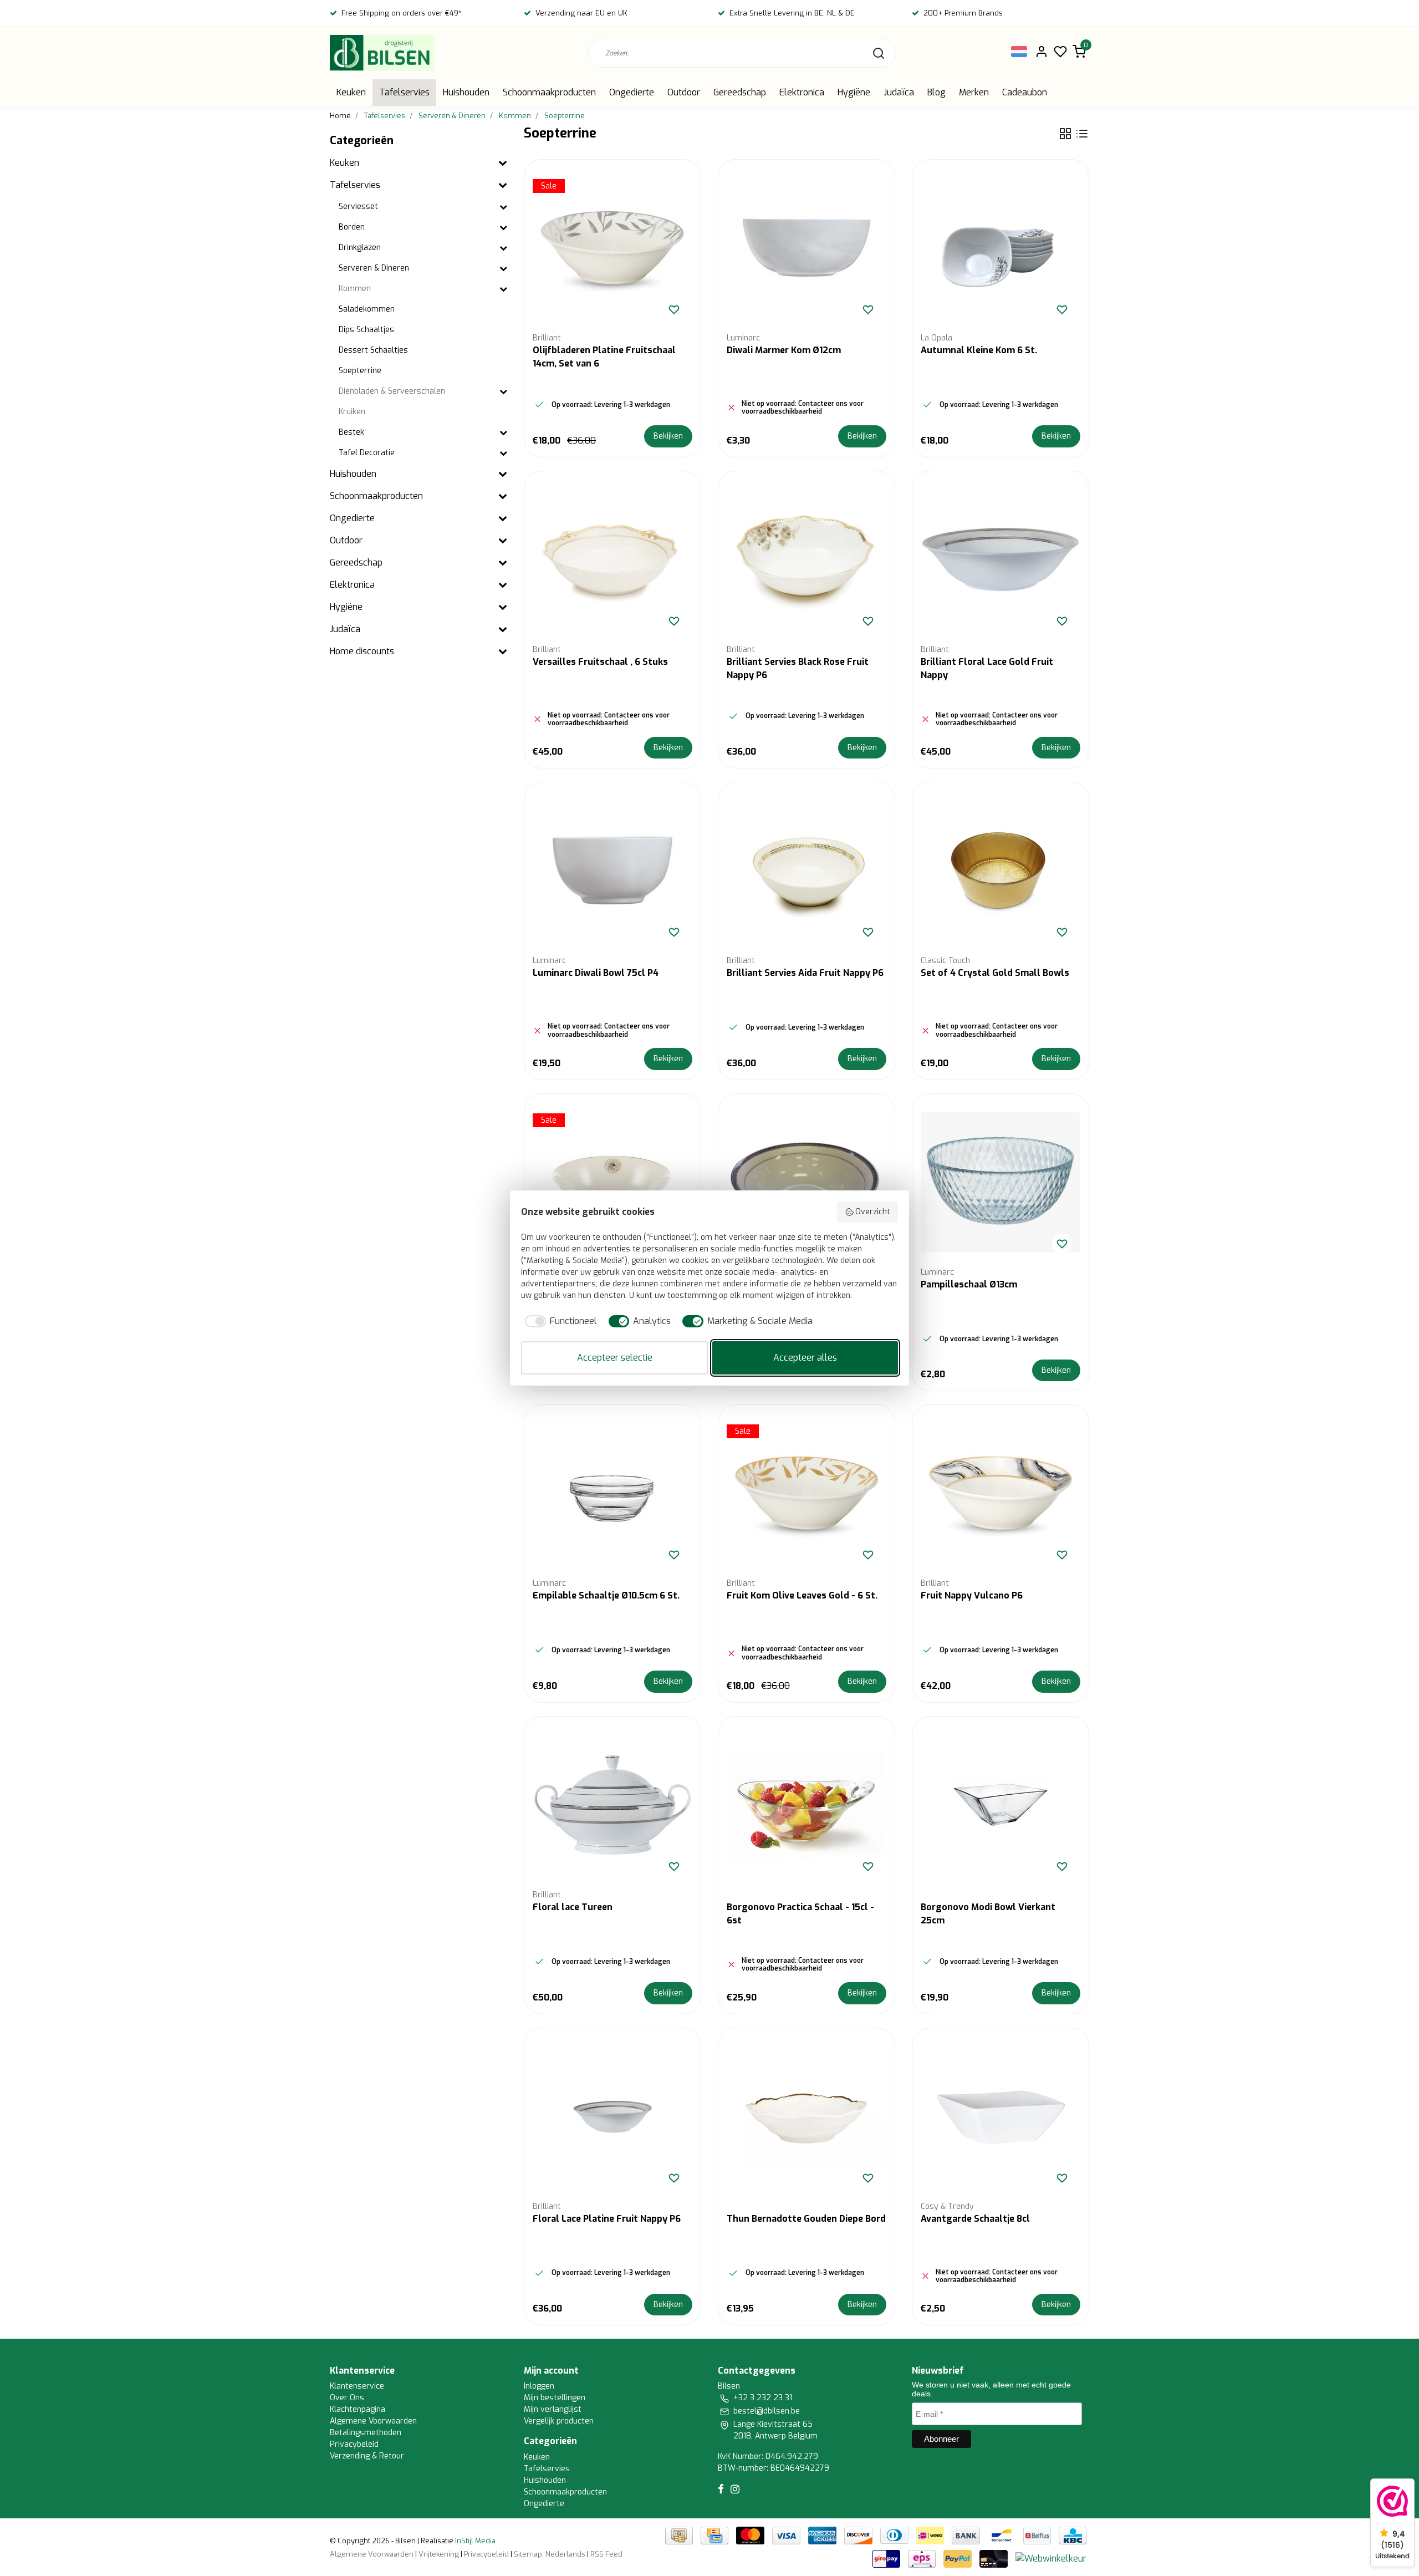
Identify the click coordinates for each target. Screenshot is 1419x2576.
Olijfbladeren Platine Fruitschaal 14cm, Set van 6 (604, 357)
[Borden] (503, 228)
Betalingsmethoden (366, 2433)
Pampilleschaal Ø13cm (969, 1284)
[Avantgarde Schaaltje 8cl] (1001, 2116)
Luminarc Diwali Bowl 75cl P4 (596, 973)
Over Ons (347, 2398)
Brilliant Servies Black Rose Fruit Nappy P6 (798, 668)
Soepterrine (565, 116)
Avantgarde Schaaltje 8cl (975, 2219)
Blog (936, 92)
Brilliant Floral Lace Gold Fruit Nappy (987, 668)
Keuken (351, 92)
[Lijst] (1082, 134)
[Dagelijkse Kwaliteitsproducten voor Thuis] (382, 53)
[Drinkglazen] (503, 248)
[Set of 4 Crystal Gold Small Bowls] (1001, 870)
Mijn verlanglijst (553, 2409)
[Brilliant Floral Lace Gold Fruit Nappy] (1001, 559)
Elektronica (802, 92)
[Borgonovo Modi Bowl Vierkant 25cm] (1001, 1805)
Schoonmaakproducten (549, 92)
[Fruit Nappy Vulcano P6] (1001, 1493)
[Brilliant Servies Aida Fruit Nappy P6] (807, 870)
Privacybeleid (354, 2444)
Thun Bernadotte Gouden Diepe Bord (806, 2219)
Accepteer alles (805, 1358)
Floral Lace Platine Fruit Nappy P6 (607, 2219)
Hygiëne (854, 92)
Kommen (515, 116)
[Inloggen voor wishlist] (674, 309)
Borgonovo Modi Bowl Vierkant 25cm (988, 1914)
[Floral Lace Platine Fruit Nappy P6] (612, 2116)
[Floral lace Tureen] (612, 1805)
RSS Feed (606, 2554)
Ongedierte (632, 92)
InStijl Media (474, 2541)
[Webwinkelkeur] (1051, 2558)
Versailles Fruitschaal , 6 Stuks (600, 662)
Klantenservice (357, 2386)
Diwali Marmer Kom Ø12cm (784, 350)
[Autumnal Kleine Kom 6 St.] (1001, 248)
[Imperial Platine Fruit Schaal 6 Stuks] (807, 1182)
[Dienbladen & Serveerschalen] (503, 392)
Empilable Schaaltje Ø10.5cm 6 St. (606, 1595)
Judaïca (899, 92)
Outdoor (684, 92)
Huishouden (466, 92)
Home (340, 116)
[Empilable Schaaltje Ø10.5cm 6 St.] (612, 1493)
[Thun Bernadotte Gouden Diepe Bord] (807, 2116)
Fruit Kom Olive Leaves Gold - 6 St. (802, 1595)
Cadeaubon (1025, 92)
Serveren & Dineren (452, 116)
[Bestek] (503, 433)
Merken (974, 92)
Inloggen (539, 2386)
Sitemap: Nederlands (550, 2554)
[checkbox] (559, 1321)
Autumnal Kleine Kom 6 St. (979, 350)
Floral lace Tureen (573, 1907)
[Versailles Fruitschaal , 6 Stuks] (612, 559)
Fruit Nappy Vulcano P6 (972, 1595)
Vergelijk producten (559, 2421)
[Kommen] (503, 289)
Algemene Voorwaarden (373, 2421)
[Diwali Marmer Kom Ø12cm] (807, 248)
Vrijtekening (439, 2554)
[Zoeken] (879, 53)
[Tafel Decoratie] (503, 453)
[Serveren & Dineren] (503, 269)
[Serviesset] (503, 207)
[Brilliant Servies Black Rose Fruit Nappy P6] (807, 559)
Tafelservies (404, 92)
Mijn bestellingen (555, 2398)
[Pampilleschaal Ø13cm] (1001, 1182)
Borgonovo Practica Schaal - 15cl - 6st (800, 1914)
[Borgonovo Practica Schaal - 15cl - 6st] (807, 1805)
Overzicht (873, 1212)
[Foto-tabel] (1065, 134)
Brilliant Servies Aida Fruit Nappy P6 (805, 973)
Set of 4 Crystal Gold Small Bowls (995, 973)
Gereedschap (740, 92)
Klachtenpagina (358, 2409)
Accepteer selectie (615, 1358)
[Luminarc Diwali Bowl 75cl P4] (612, 870)
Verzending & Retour (367, 2456)
